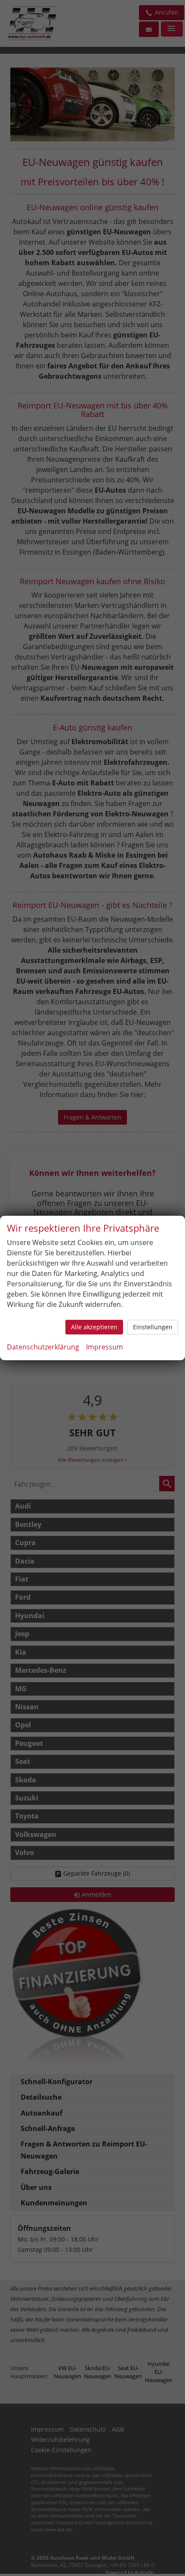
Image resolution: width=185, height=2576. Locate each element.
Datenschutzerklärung (43, 1347)
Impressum (105, 1347)
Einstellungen (153, 1327)
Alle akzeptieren (94, 1327)
